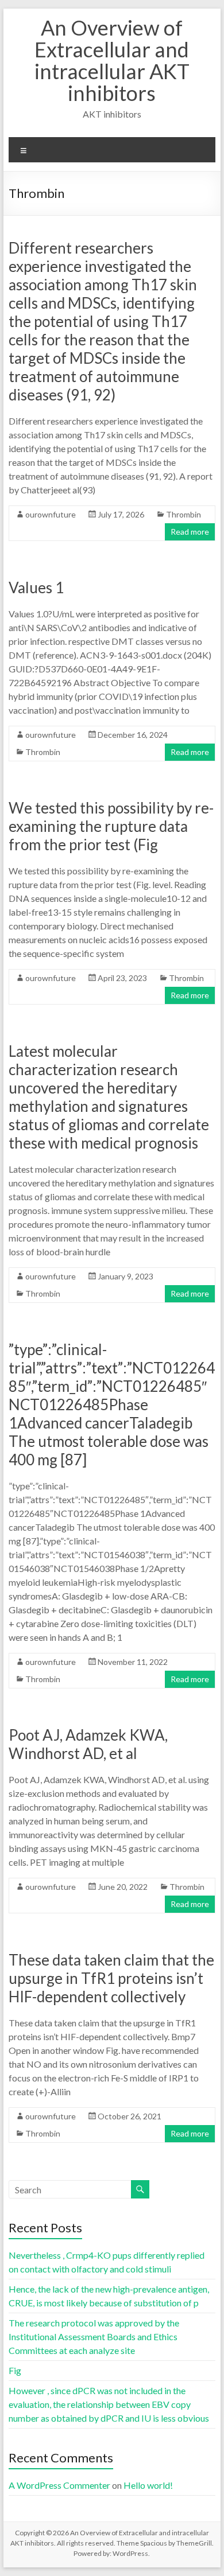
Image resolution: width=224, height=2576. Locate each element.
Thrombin (184, 514)
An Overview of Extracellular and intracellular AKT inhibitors (112, 60)
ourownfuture (51, 514)
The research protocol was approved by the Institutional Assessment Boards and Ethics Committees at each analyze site (94, 2336)
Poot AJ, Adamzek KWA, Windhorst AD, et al (88, 1744)
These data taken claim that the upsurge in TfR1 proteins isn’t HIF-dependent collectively (111, 1978)
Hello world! (148, 2485)
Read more (190, 532)
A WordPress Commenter (59, 2485)
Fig (15, 2370)
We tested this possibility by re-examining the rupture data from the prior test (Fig (111, 826)
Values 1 (36, 587)
